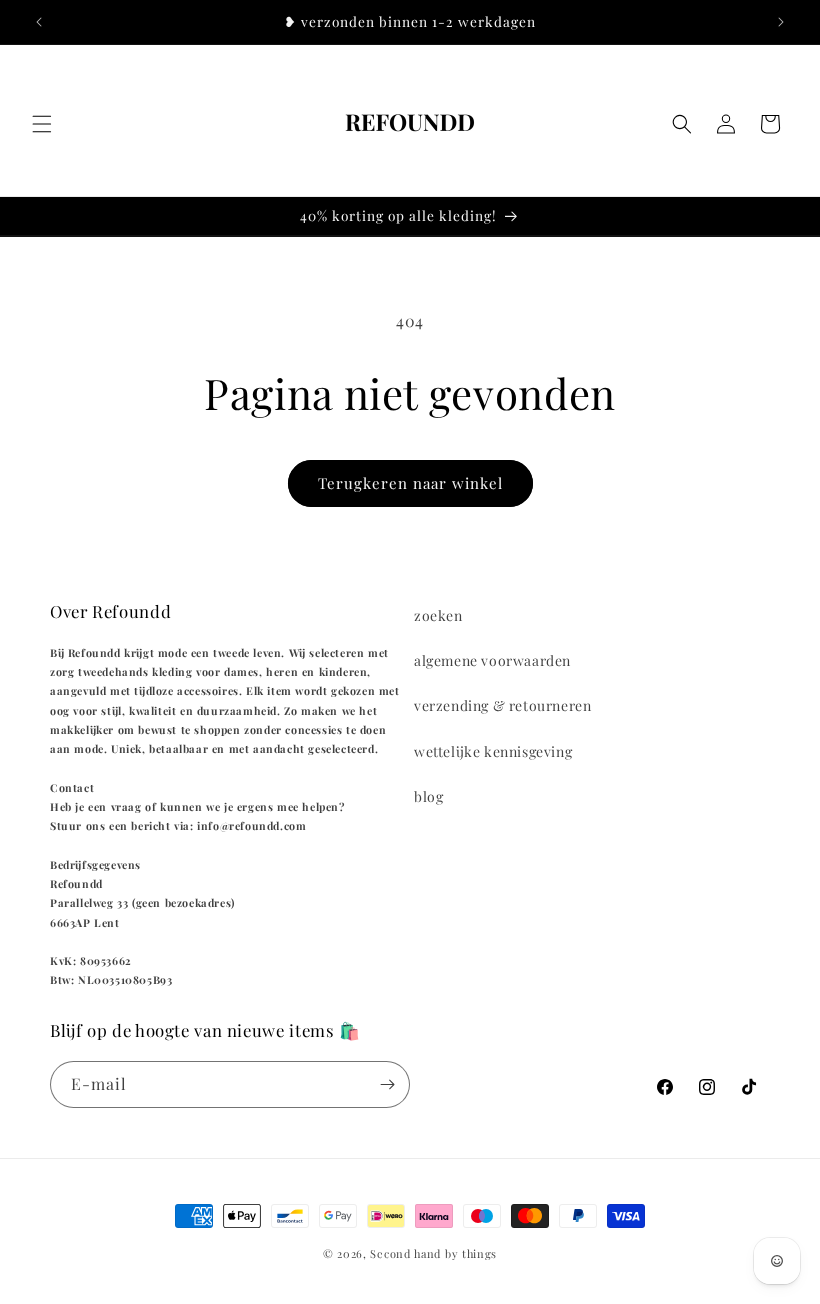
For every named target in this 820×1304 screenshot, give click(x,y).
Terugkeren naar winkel (410, 483)
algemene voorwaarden (492, 660)
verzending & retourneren (502, 705)
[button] (42, 124)
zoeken (438, 615)
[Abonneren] (387, 1084)
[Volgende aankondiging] (781, 22)
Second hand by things (433, 1253)
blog (428, 796)
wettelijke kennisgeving (493, 751)
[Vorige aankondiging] (39, 22)
